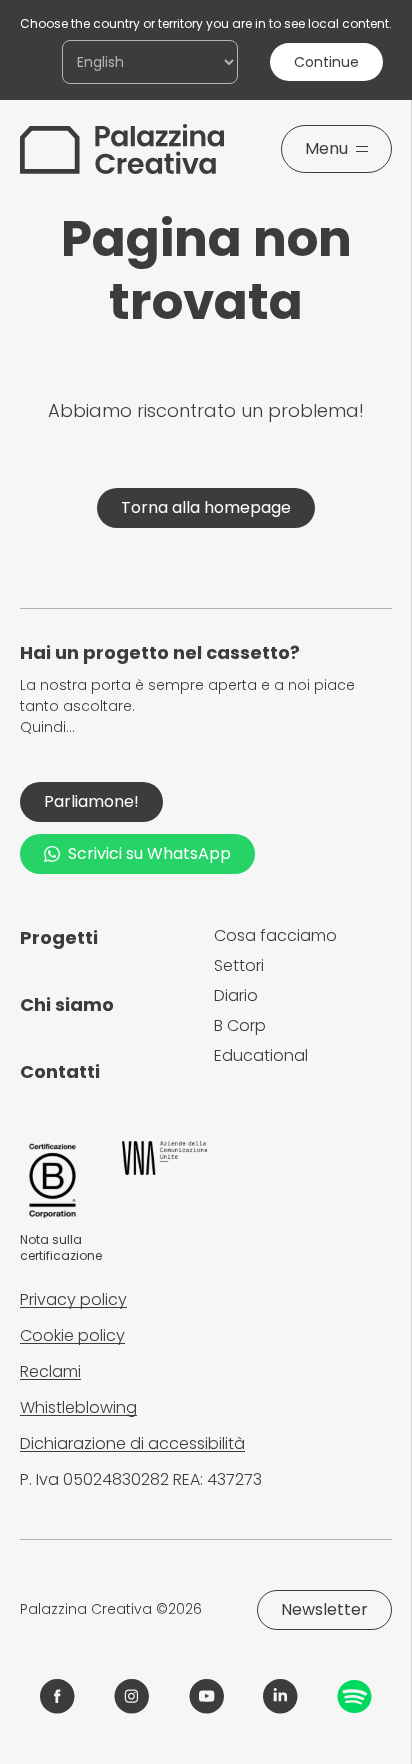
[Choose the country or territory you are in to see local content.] (150, 62)
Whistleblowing (78, 1407)
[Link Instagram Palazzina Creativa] (131, 1696)
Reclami (50, 1371)
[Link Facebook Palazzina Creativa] (57, 1696)
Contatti (60, 1071)
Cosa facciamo (275, 935)
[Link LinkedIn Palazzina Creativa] (280, 1696)
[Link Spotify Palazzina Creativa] (354, 1696)
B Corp (240, 1025)
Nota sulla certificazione (61, 1247)
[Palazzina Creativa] (122, 149)
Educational (261, 1055)
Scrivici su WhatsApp (149, 853)
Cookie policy (72, 1335)
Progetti (59, 937)
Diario (236, 995)
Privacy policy (73, 1299)
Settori (239, 965)
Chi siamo (67, 1004)
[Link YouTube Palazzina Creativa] (206, 1696)
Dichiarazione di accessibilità (132, 1443)
